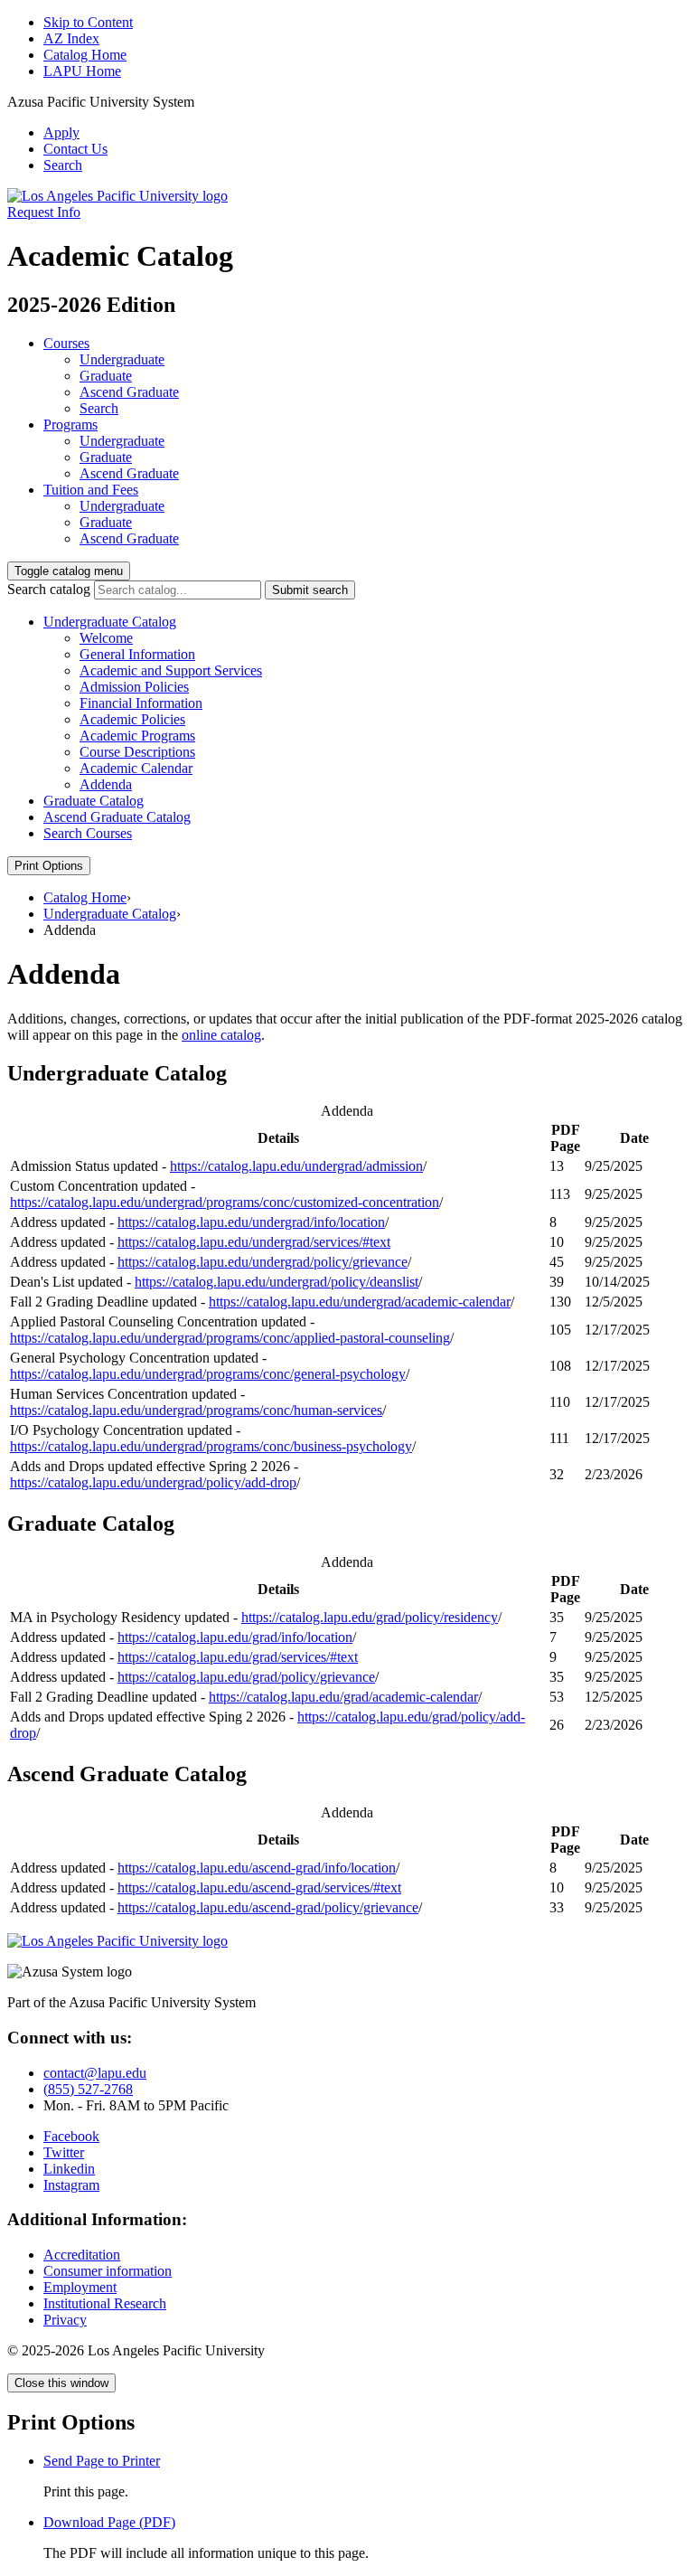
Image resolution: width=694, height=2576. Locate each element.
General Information (137, 654)
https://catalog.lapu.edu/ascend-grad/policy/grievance (268, 1907)
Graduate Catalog (94, 801)
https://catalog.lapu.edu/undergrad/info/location (251, 1222)
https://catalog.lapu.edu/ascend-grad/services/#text (259, 1887)
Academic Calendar (136, 768)
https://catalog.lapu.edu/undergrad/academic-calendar (360, 1302)
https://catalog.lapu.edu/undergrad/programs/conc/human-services (196, 1410)
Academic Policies (132, 719)
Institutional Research (105, 2303)
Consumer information (108, 2271)
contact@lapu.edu (95, 2073)
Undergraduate (122, 359)
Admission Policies (134, 687)
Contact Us (75, 149)
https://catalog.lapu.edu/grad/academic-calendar (343, 1697)
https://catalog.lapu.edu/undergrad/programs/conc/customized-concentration (225, 1202)
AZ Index (71, 38)
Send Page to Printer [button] (102, 2461)
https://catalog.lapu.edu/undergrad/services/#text (254, 1242)
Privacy (65, 2320)
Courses (66, 343)
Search (63, 165)
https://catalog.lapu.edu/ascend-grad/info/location (257, 1868)
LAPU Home (82, 71)
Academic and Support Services (171, 670)
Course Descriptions (137, 752)
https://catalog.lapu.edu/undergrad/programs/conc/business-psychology (211, 1446)
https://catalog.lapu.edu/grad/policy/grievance (246, 1677)
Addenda (106, 784)
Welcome (106, 638)
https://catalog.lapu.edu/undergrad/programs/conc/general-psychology (208, 1374)
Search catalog (49, 589)
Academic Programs (137, 736)
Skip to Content (88, 22)
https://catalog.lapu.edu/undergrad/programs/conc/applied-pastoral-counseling (230, 1338)
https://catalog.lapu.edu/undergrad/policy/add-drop (153, 1482)
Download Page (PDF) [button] (109, 2522)
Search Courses (88, 833)
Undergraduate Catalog (110, 622)
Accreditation (82, 2255)
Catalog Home (85, 55)
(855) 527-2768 (88, 2089)
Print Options (49, 866)
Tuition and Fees (91, 490)
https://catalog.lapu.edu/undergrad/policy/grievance (263, 1262)
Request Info (44, 212)
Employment (80, 2287)
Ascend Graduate (129, 392)
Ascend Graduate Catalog (117, 817)
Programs (70, 425)
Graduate (106, 376)
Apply (61, 132)
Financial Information (141, 703)
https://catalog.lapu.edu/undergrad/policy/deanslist (277, 1282)
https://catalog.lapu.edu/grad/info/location (235, 1637)
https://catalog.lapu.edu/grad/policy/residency (370, 1617)
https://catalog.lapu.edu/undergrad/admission (296, 1166)
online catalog (221, 1035)
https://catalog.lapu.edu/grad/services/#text (238, 1657)
